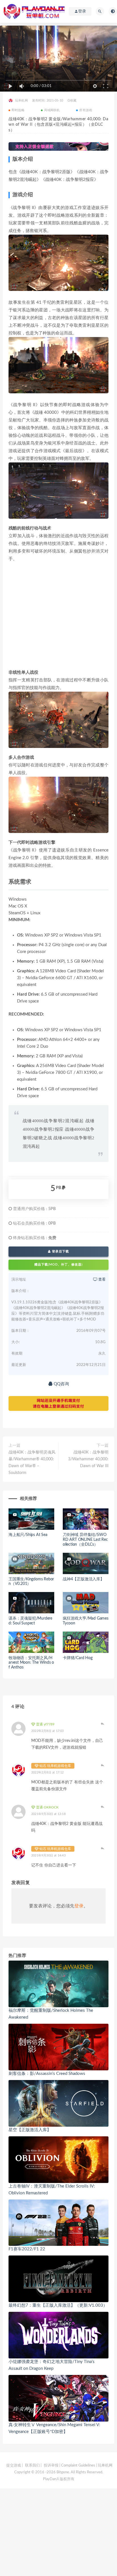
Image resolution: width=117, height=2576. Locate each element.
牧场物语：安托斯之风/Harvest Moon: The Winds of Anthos (31, 1663)
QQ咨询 (61, 1384)
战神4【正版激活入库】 (83, 1579)
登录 (79, 1906)
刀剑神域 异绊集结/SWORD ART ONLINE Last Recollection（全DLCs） (85, 1540)
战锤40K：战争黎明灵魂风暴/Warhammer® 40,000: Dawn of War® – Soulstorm (32, 1463)
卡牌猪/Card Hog (78, 1658)
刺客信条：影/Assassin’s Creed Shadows (47, 2074)
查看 (102, 1280)
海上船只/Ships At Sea (28, 1535)
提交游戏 (14, 2466)
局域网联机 (52, 110)
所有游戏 (86, 110)
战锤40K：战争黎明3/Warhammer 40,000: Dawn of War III (88, 1459)
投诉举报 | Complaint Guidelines (69, 2466)
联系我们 (32, 2466)
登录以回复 (103, 1724)
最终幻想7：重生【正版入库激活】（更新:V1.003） (58, 2305)
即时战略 (18, 110)
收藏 (73, 101)
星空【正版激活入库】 (30, 2130)
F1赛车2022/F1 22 (27, 2249)
